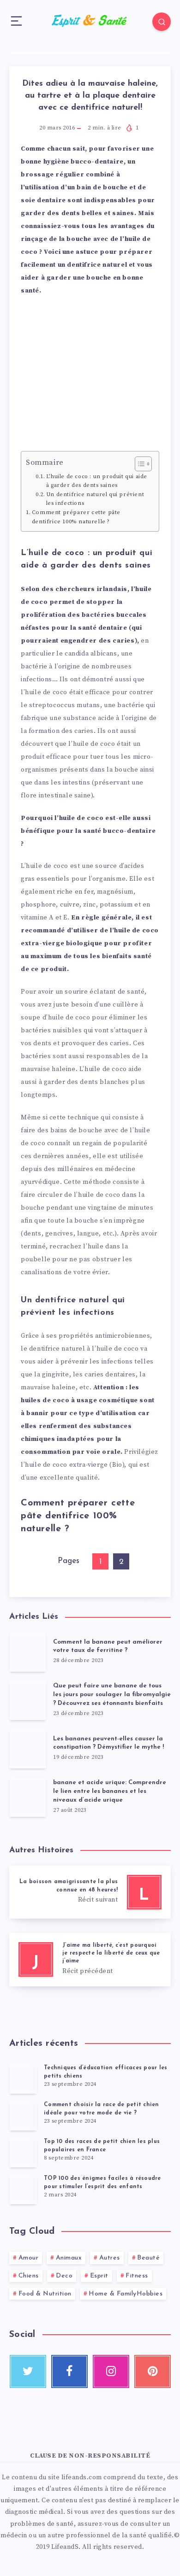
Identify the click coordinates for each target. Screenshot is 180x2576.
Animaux (69, 2258)
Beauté (148, 2258)
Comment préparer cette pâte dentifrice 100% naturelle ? (76, 517)
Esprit (99, 2276)
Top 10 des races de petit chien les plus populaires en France (102, 2146)
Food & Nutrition (45, 2294)
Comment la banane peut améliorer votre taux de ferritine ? (108, 1646)
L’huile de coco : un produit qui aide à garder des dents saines (97, 481)
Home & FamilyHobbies (126, 2294)
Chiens (29, 2276)
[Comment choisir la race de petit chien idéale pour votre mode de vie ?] (23, 2116)
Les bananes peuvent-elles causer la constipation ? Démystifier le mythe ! (108, 1743)
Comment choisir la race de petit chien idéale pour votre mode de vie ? (102, 2109)
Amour (29, 2258)
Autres (110, 2258)
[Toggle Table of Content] (139, 464)
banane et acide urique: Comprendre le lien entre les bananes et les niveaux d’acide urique (110, 1791)
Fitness (137, 2276)
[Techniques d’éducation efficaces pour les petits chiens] (23, 2079)
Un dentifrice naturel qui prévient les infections (95, 499)
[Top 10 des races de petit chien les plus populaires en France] (23, 2153)
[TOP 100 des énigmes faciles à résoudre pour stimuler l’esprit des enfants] (23, 2190)
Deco (64, 2276)
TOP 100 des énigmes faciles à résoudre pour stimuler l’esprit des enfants (102, 2182)
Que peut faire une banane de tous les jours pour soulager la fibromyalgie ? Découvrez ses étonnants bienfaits (112, 1695)
